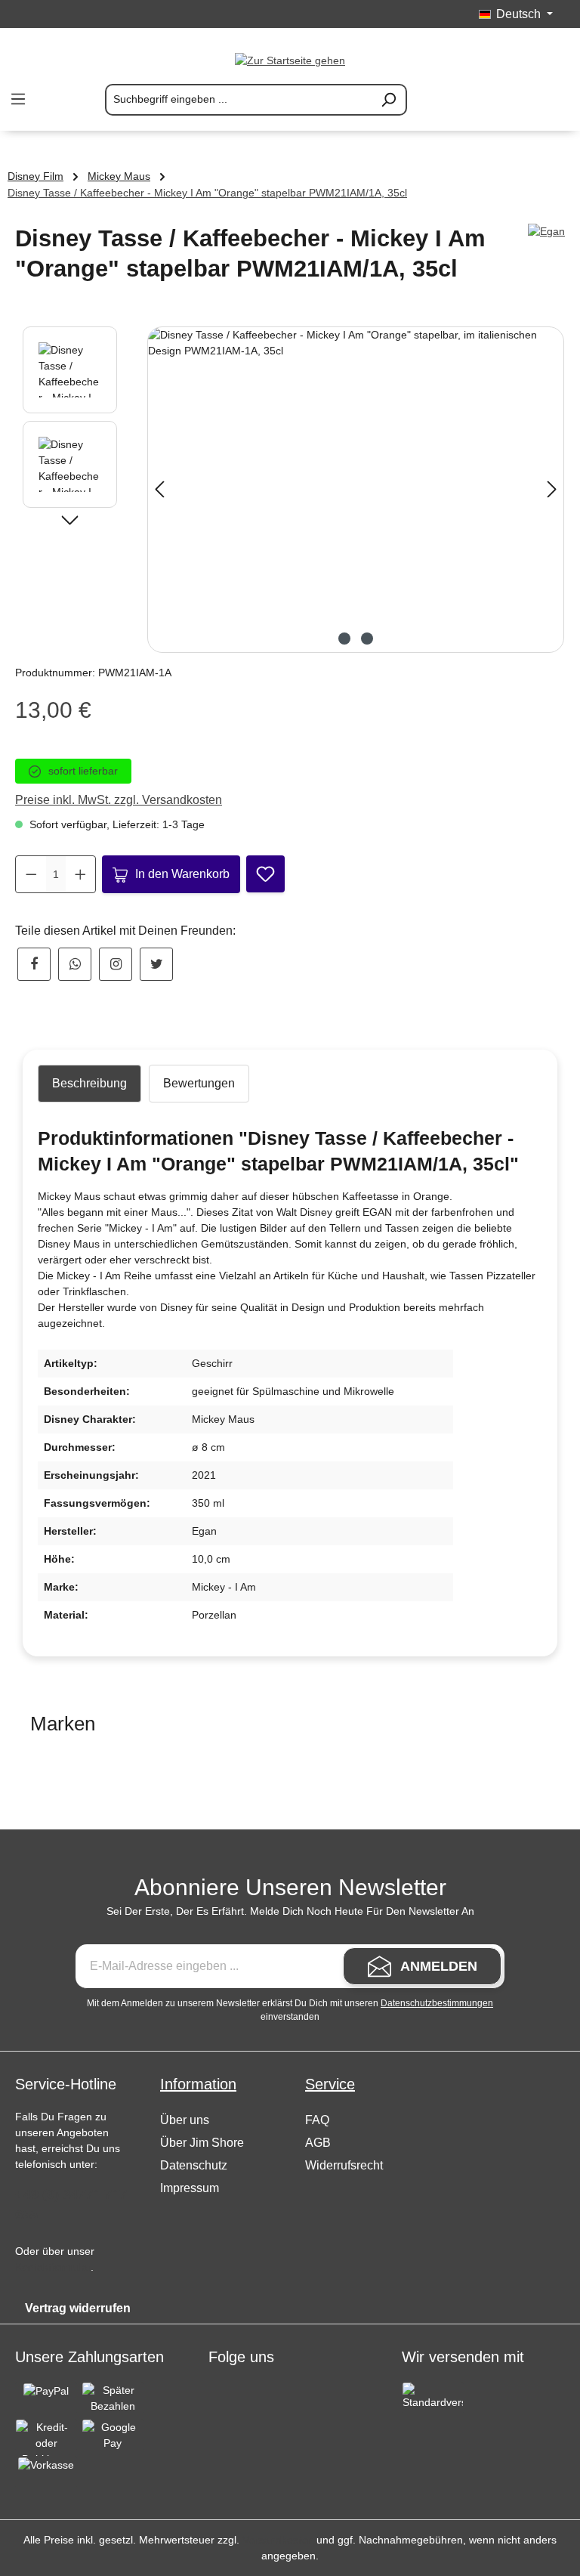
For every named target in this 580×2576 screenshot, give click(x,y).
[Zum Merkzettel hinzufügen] (265, 874)
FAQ (317, 2120)
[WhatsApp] (75, 964)
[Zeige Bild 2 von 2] (367, 639)
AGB (318, 2143)
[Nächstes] (552, 489)
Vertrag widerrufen (78, 2308)
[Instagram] (116, 964)
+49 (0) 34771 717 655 (71, 2205)
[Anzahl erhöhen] (80, 874)
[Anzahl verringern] (31, 874)
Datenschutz (194, 2165)
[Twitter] (156, 964)
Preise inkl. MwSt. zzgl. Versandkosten (119, 800)
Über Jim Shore (202, 2143)
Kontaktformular (53, 2267)
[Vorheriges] (159, 489)
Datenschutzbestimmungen (437, 2003)
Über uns (185, 2120)
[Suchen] (389, 100)
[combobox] (238, 100)
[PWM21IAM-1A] (356, 490)
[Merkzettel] (482, 100)
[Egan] (546, 232)
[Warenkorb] (554, 100)
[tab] (89, 1084)
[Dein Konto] (518, 100)
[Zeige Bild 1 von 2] (344, 639)
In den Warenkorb (182, 874)
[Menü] (18, 99)
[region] (290, 490)
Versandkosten (278, 2540)
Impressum (190, 2188)
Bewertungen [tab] (199, 1083)
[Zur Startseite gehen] (290, 60)
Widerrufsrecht (344, 2165)
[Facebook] (34, 964)
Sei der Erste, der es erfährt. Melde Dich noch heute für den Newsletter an (290, 1911)
